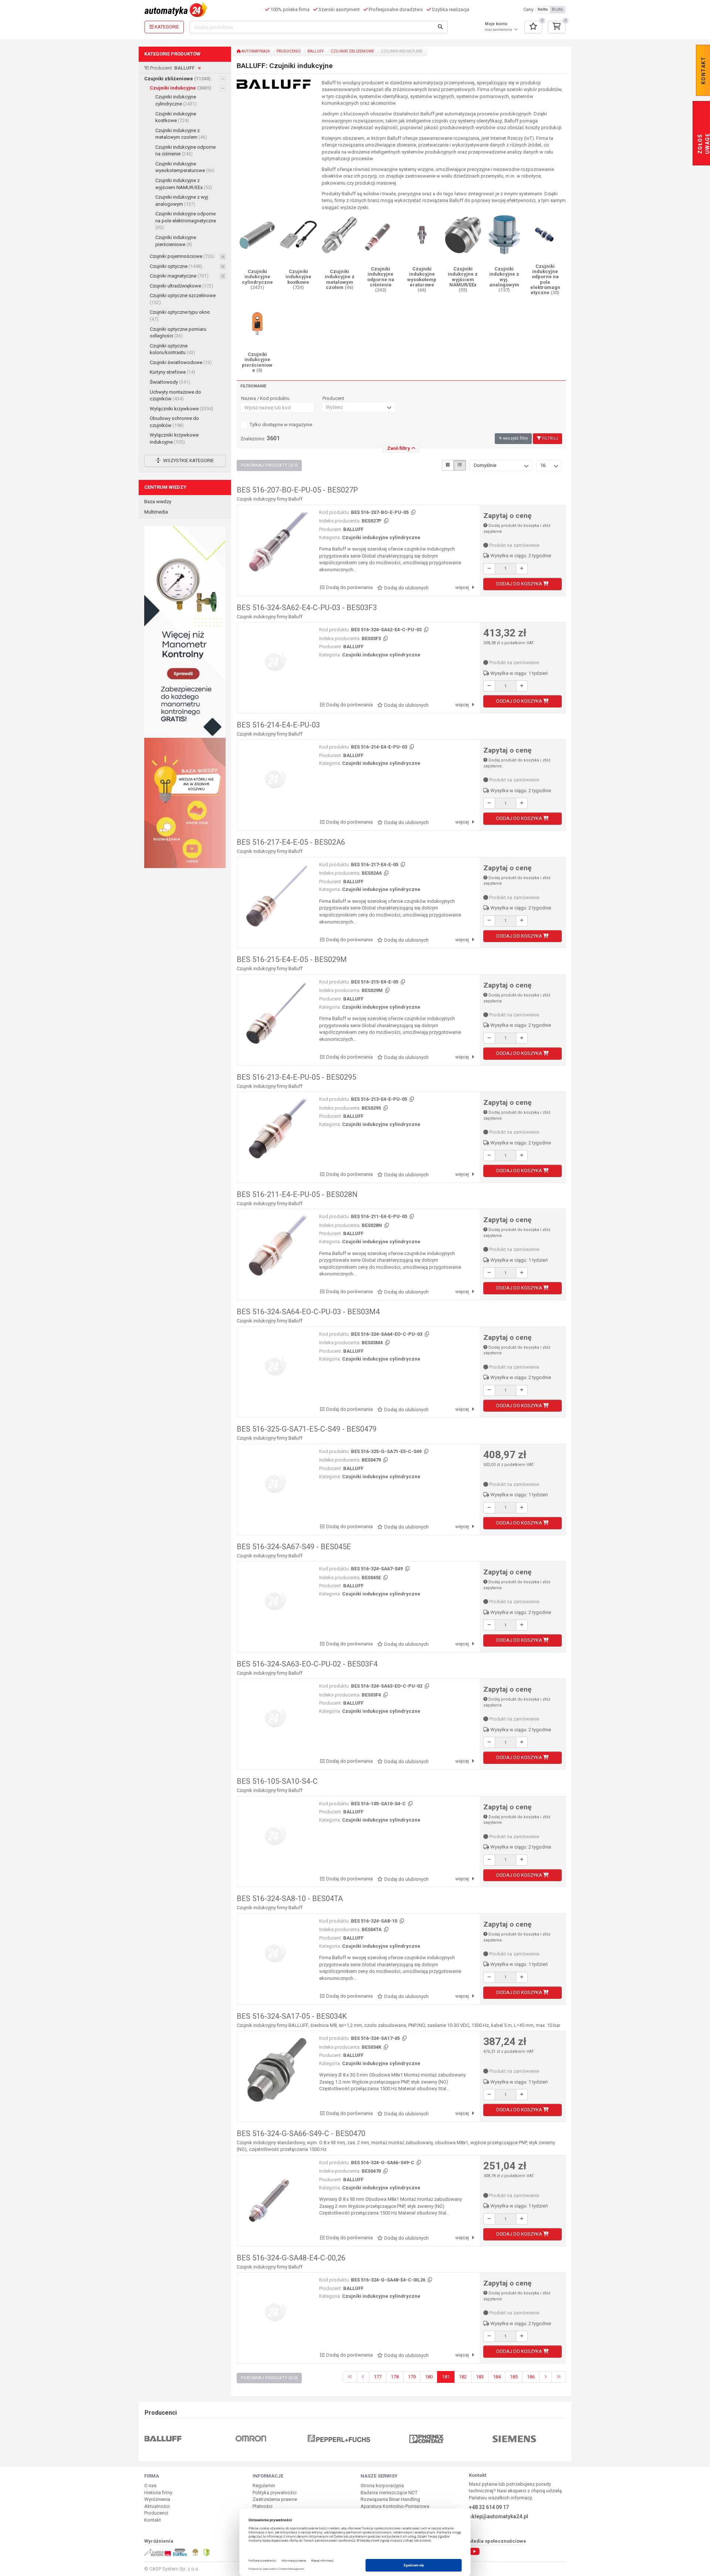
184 (497, 2377)
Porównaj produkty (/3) (269, 465)
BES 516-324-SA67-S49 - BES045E (294, 1547)
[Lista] (460, 465)
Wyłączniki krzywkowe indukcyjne (174, 438)
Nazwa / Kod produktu (265, 398)
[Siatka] (448, 465)
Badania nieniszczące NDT (389, 2493)
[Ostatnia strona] (559, 2377)
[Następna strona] (545, 2377)
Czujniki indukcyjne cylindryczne (176, 100)
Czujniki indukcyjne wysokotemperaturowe (185, 167)
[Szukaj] (440, 27)
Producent (333, 398)
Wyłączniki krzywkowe (182, 409)
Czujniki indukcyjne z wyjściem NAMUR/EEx (184, 184)
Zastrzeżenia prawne (275, 2499)
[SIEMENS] (443, 2438)
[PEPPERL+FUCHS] (267, 2438)
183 (480, 2377)
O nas (150, 2486)
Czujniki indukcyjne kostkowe (176, 117)
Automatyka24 (255, 51)
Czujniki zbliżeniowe (177, 79)
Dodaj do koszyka (520, 584)
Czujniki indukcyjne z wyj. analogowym (182, 201)
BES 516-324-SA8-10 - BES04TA (290, 1899)
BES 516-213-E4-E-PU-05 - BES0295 (296, 1077)
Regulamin (264, 2486)
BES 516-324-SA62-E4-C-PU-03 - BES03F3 (307, 608)
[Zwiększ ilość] (522, 569)
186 (531, 2377)
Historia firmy (158, 2493)
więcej (463, 587)
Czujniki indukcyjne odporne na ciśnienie (185, 151)
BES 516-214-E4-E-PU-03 (278, 725)
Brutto (557, 9)
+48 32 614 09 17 (489, 2507)
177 (378, 2377)
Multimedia (156, 512)
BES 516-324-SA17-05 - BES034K (292, 2016)
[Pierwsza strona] (350, 2377)
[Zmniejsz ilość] (489, 569)
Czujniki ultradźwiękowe (182, 286)
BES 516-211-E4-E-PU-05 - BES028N (297, 1194)
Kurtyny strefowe (173, 372)
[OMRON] (179, 2438)
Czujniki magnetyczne (179, 276)
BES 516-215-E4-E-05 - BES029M (292, 959)
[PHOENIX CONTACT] (355, 2438)
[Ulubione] (533, 27)
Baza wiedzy (158, 502)
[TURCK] (531, 2438)
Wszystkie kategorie (188, 460)
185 (514, 2377)
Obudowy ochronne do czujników (174, 422)
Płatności (263, 2506)
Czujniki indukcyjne (180, 88)
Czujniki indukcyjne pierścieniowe (176, 241)
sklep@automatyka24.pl (498, 2516)
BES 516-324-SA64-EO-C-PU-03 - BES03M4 (308, 1312)
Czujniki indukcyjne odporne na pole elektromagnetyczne (186, 221)
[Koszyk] (557, 27)
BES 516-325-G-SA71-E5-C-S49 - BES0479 (307, 1429)
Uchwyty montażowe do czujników (175, 396)
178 (395, 2377)
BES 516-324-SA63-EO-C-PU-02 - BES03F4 (307, 1664)
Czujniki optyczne (176, 266)
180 (429, 2377)
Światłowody (170, 382)
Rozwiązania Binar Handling (390, 2499)
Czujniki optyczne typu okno (180, 316)
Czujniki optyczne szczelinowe (183, 299)
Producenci (289, 51)
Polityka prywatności (275, 2493)
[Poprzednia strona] (363, 2377)
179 (412, 2377)
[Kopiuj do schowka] (413, 513)
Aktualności (157, 2506)
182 (463, 2377)
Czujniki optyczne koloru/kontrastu (173, 349)
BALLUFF (316, 51)
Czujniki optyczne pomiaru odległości (178, 333)
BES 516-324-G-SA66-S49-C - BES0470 (301, 2133)
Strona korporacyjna (382, 2486)
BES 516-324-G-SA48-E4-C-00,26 (291, 2258)
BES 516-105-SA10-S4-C (277, 1781)
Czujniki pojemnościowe (182, 256)
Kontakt (153, 2520)
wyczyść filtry (515, 438)
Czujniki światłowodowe (181, 362)
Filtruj (550, 438)
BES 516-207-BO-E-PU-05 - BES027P (297, 490)
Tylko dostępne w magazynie (281, 425)
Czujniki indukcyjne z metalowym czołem (181, 134)
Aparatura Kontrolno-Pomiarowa (395, 2506)
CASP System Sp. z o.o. (174, 2569)
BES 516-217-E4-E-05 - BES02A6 (291, 842)
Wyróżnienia (157, 2499)
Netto (543, 9)
